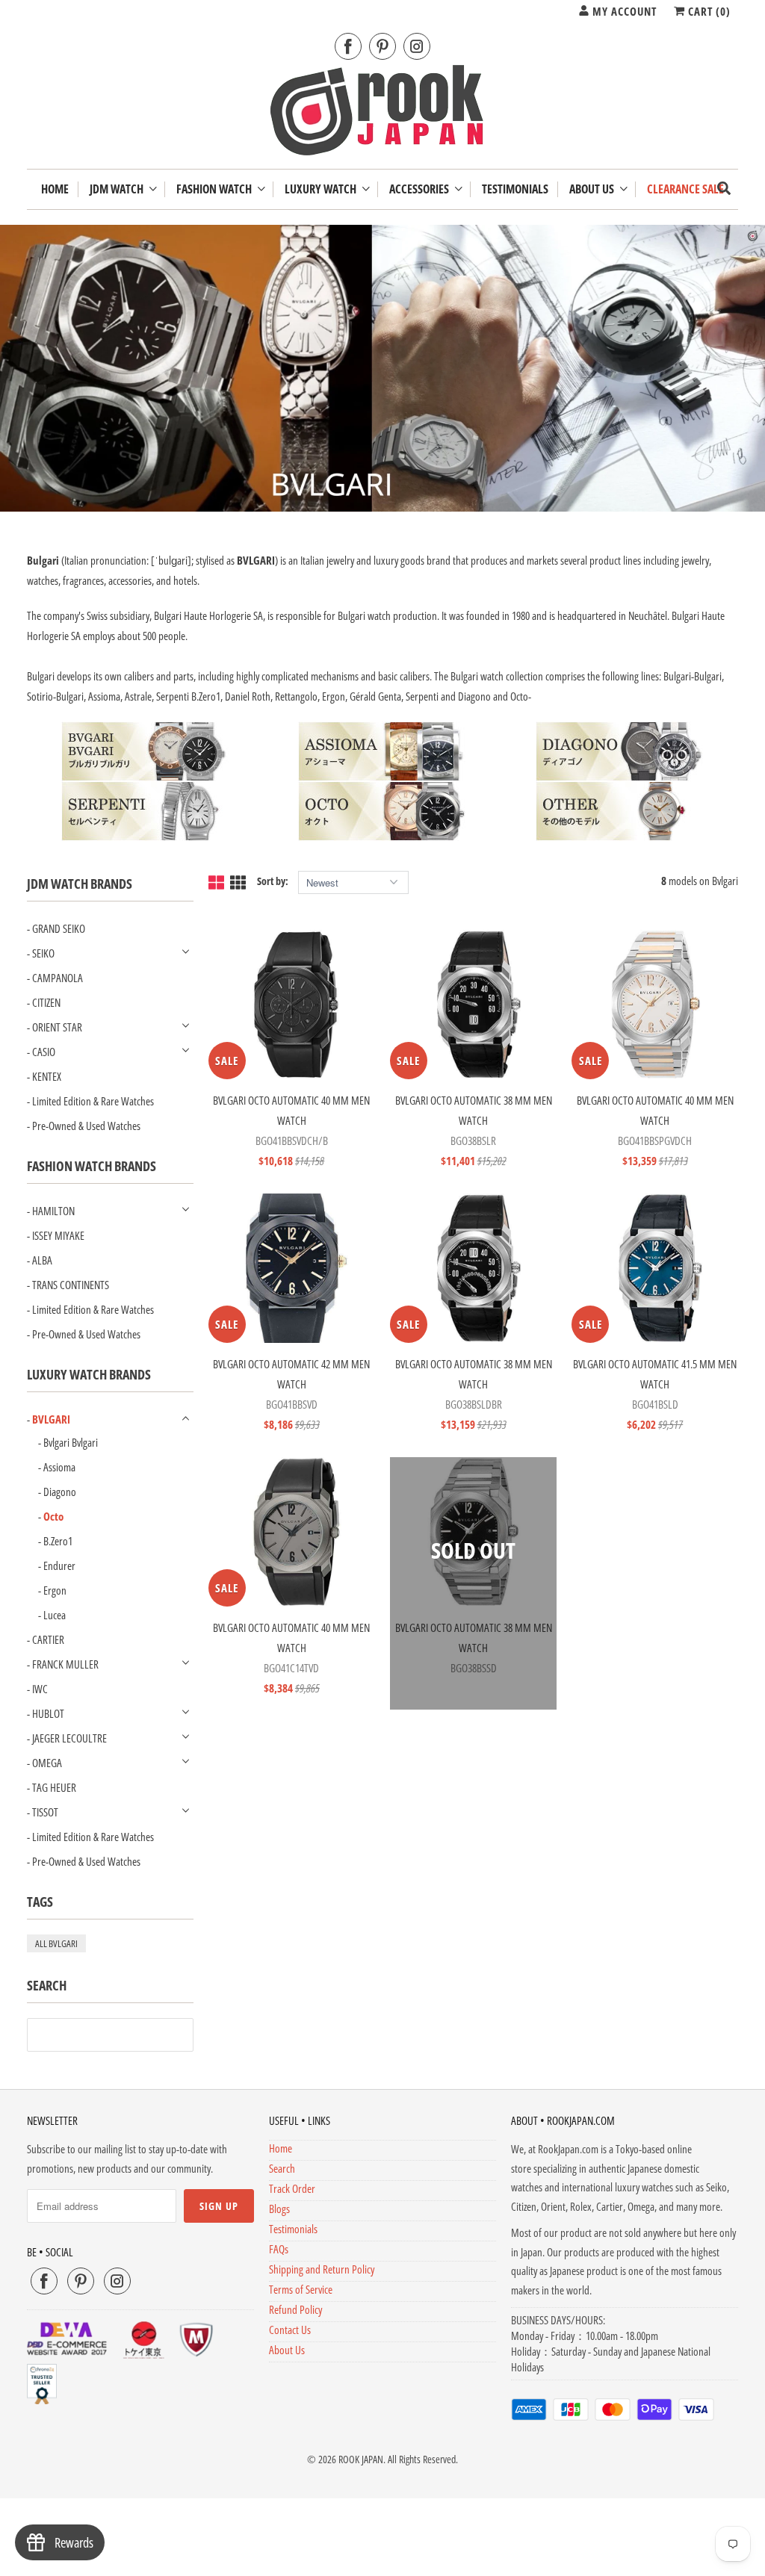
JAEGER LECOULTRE (69, 1738)
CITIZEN (46, 1002)
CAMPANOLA (58, 978)
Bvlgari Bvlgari (71, 1442)
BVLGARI (51, 1419)
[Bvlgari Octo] (382, 811)
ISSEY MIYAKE (58, 1235)
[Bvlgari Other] (620, 811)
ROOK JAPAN (361, 2459)
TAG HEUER (54, 1787)
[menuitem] (123, 189)
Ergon (55, 1590)
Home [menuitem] (55, 189)
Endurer (59, 1565)
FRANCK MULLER (65, 1664)
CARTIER (48, 1639)
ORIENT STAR (57, 1027)
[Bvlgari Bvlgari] (146, 751)
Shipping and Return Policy (322, 2269)
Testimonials (293, 2229)
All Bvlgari (56, 1943)
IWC (40, 1689)
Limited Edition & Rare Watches (93, 1101)
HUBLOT (48, 1713)
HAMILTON (53, 1211)
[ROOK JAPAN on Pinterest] (382, 47)
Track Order (292, 2188)
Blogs (279, 2209)
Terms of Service (301, 2289)
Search (282, 2168)
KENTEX (47, 1076)
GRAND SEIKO (59, 928)
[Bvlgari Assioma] (382, 751)
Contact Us (290, 2330)
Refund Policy (295, 2309)
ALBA (42, 1260)
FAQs (279, 2249)
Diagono (60, 1492)
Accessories (421, 189)
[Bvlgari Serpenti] (146, 811)
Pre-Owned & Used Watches (86, 1126)
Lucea (55, 1615)
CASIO (44, 1052)
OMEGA (47, 1763)
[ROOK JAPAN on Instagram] (417, 47)
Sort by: (274, 881)
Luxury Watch (323, 189)
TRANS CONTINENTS (71, 1285)
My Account (623, 11)
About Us (594, 189)
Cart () (708, 11)
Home (281, 2148)
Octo (53, 1516)
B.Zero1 (58, 1541)
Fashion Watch (216, 189)
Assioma (59, 1467)
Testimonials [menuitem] (515, 189)
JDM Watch (119, 189)
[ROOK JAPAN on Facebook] (348, 47)
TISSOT (45, 1812)
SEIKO (43, 953)
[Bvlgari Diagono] (620, 751)
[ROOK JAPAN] (383, 114)
